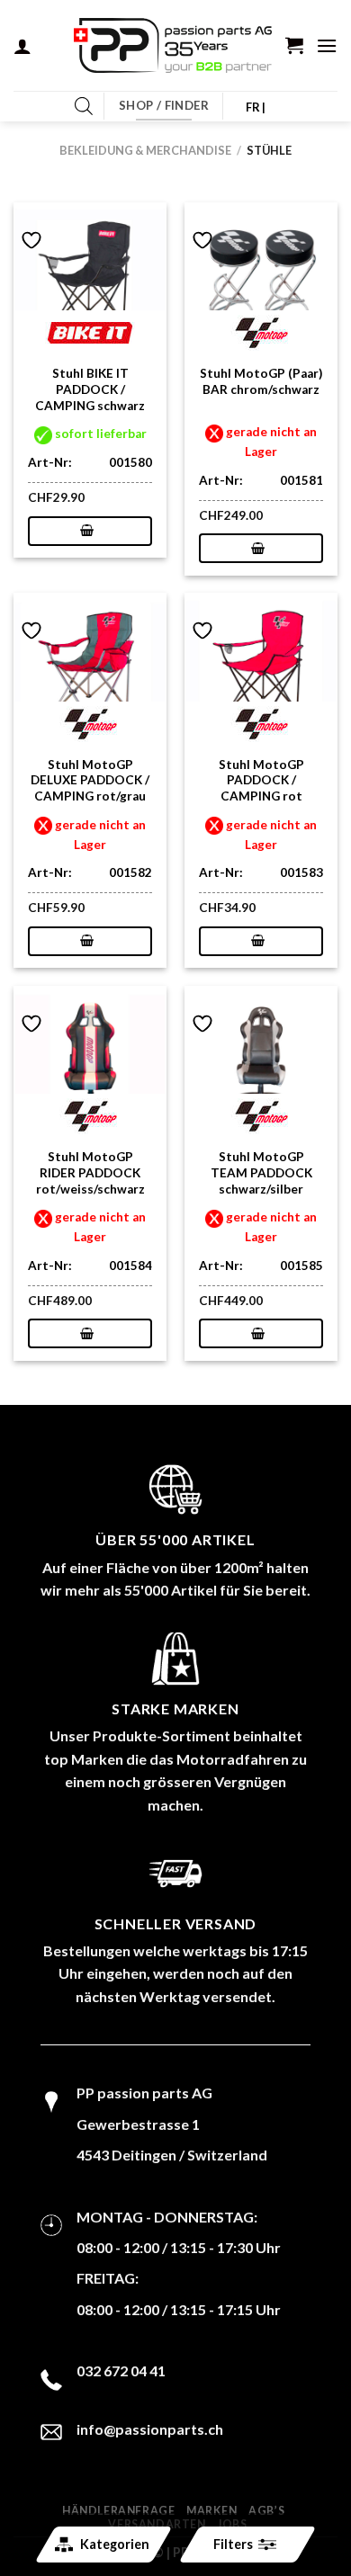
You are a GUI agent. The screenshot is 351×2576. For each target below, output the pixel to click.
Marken (212, 2511)
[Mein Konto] (22, 46)
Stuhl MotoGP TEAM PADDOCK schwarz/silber (261, 1172)
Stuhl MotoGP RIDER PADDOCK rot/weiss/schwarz (90, 1172)
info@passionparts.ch (150, 2429)
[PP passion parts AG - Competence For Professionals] (173, 46)
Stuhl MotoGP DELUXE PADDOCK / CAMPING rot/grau (90, 780)
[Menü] (327, 45)
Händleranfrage (119, 2511)
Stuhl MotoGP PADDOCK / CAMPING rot (261, 780)
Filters (233, 2544)
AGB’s (266, 2511)
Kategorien (115, 2544)
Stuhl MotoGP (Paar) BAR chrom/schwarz (261, 381)
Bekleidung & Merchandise (145, 150)
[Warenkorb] (294, 45)
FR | (256, 107)
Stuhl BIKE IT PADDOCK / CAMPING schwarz (90, 389)
